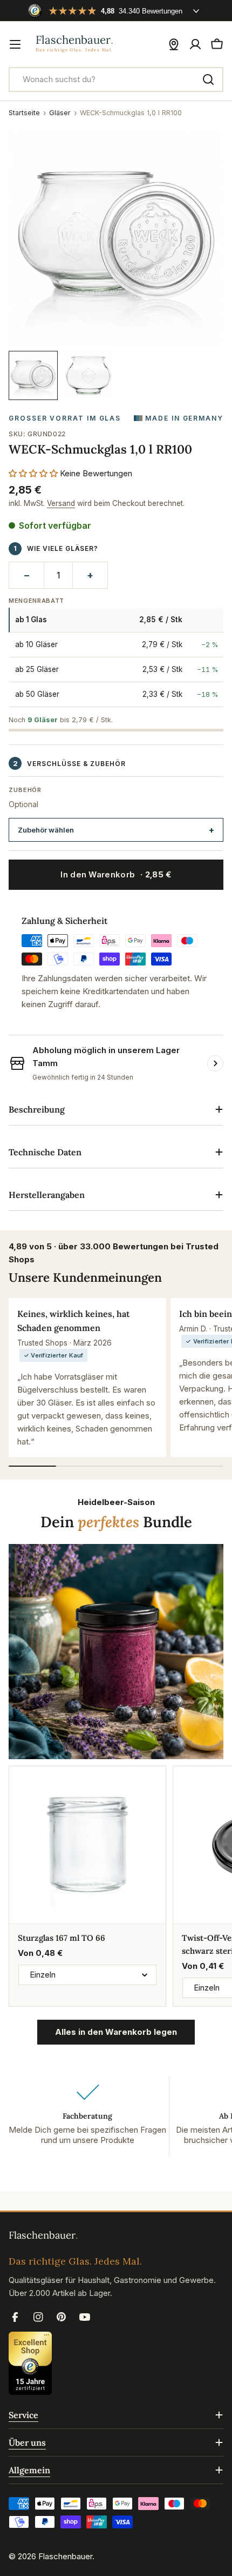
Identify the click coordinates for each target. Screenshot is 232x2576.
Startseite (24, 113)
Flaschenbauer (65, 2556)
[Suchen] (208, 79)
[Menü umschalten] (15, 44)
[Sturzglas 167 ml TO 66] (87, 1845)
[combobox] (116, 79)
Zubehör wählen (46, 830)
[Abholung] (174, 44)
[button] (33, 473)
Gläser (60, 113)
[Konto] (195, 44)
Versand (61, 503)
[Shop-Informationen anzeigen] (215, 1063)
